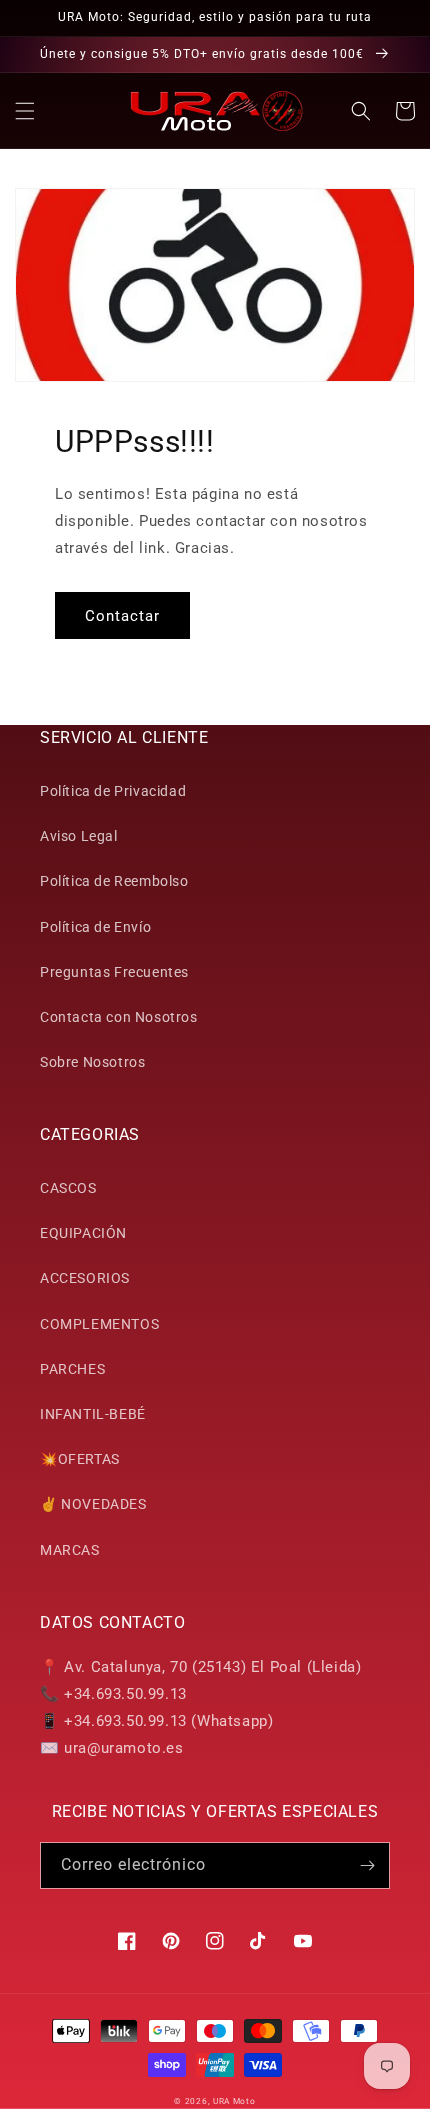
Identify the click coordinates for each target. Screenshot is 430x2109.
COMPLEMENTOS (99, 1324)
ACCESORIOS (85, 1278)
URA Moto (234, 2101)
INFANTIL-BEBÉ (93, 1414)
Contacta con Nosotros (119, 1017)
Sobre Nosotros (92, 1062)
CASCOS (68, 1188)
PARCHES (72, 1369)
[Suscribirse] (367, 1865)
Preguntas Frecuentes (114, 972)
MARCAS (70, 1550)
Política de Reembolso (114, 881)
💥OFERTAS (80, 1459)
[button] (25, 111)
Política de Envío (95, 927)
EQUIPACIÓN (83, 1233)
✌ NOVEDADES (93, 1504)
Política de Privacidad (113, 791)
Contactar (122, 616)
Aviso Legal (79, 836)
